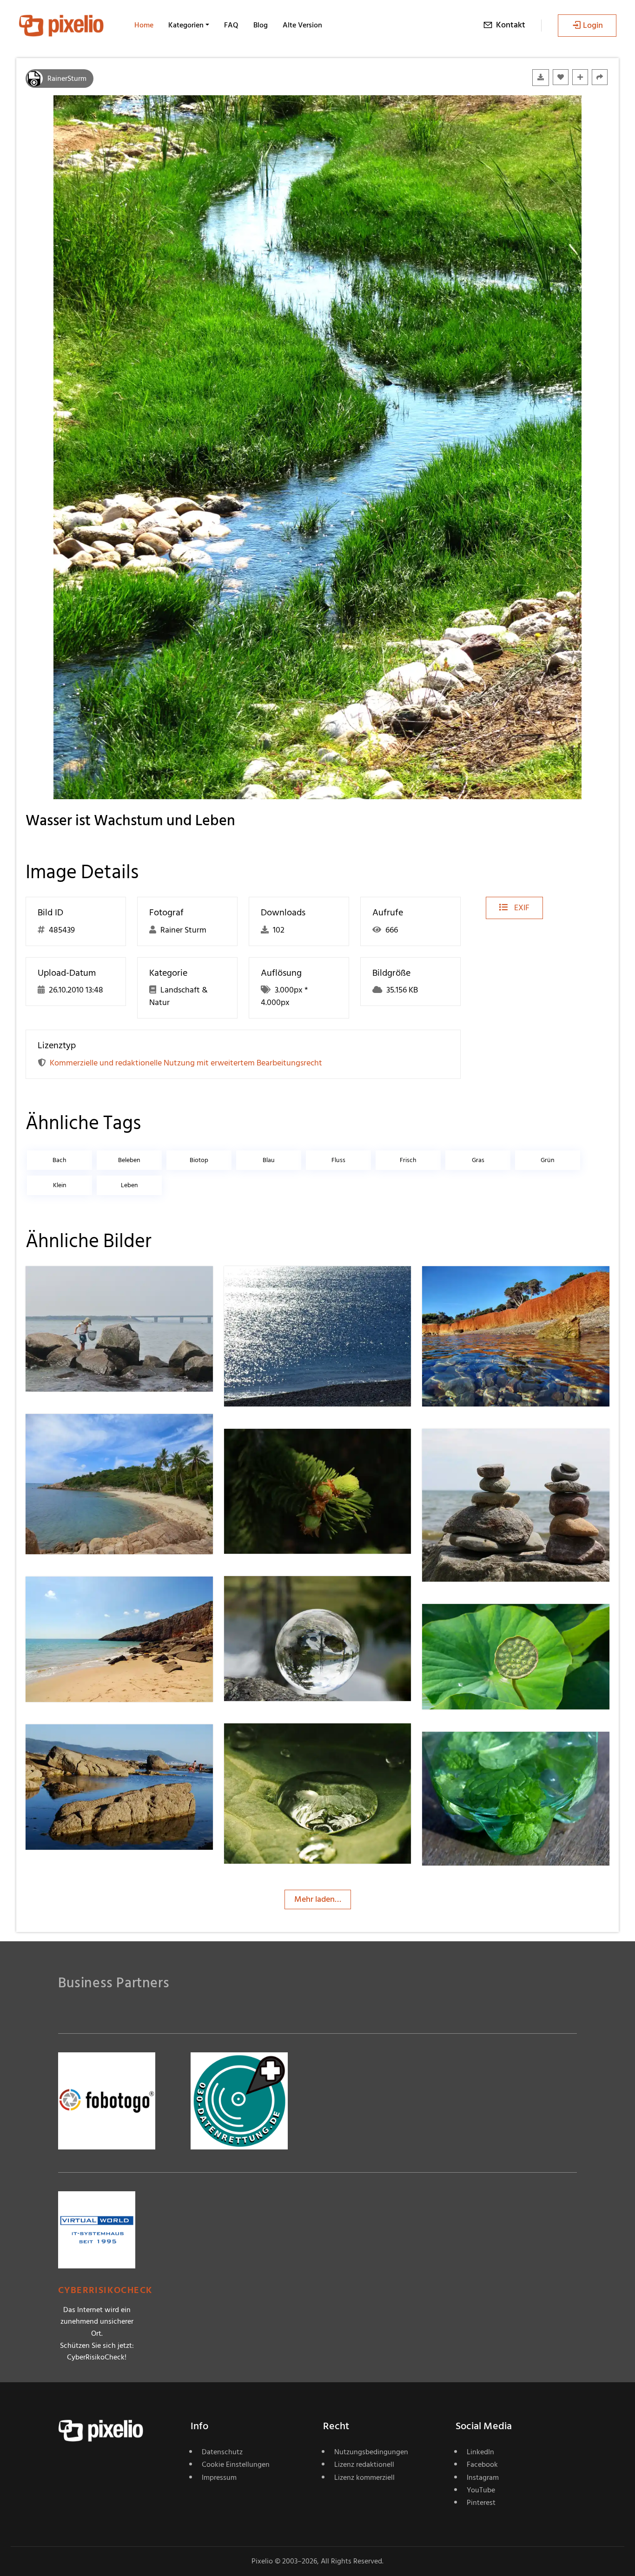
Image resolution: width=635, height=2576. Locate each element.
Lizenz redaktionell (364, 2464)
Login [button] (593, 25)
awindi (467, 1285)
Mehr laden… (318, 1899)
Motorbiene (80, 1285)
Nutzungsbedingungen (371, 2452)
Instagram (483, 2477)
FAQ (231, 25)
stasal (69, 1432)
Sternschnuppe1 (484, 1447)
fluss (338, 1160)
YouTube (481, 2490)
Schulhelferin (281, 1447)
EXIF (521, 908)
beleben (129, 1160)
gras (478, 1160)
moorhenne (278, 1742)
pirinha (71, 1743)
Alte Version (302, 25)
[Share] (600, 77)
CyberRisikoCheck (105, 2290)
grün (548, 1160)
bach (60, 1160)
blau (269, 1160)
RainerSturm (67, 79)
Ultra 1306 (275, 1595)
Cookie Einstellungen (236, 2464)
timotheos (77, 1595)
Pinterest (481, 2503)
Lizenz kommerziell (364, 2477)
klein (60, 1185)
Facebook (482, 2464)
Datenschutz (222, 2452)
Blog (261, 25)
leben (129, 1185)
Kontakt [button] (511, 25)
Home (144, 25)
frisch (408, 1160)
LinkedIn (480, 2452)
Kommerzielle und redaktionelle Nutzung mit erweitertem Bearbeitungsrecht (186, 1063)
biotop (199, 1160)
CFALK (467, 1750)
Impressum (219, 2477)
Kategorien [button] (186, 25)
